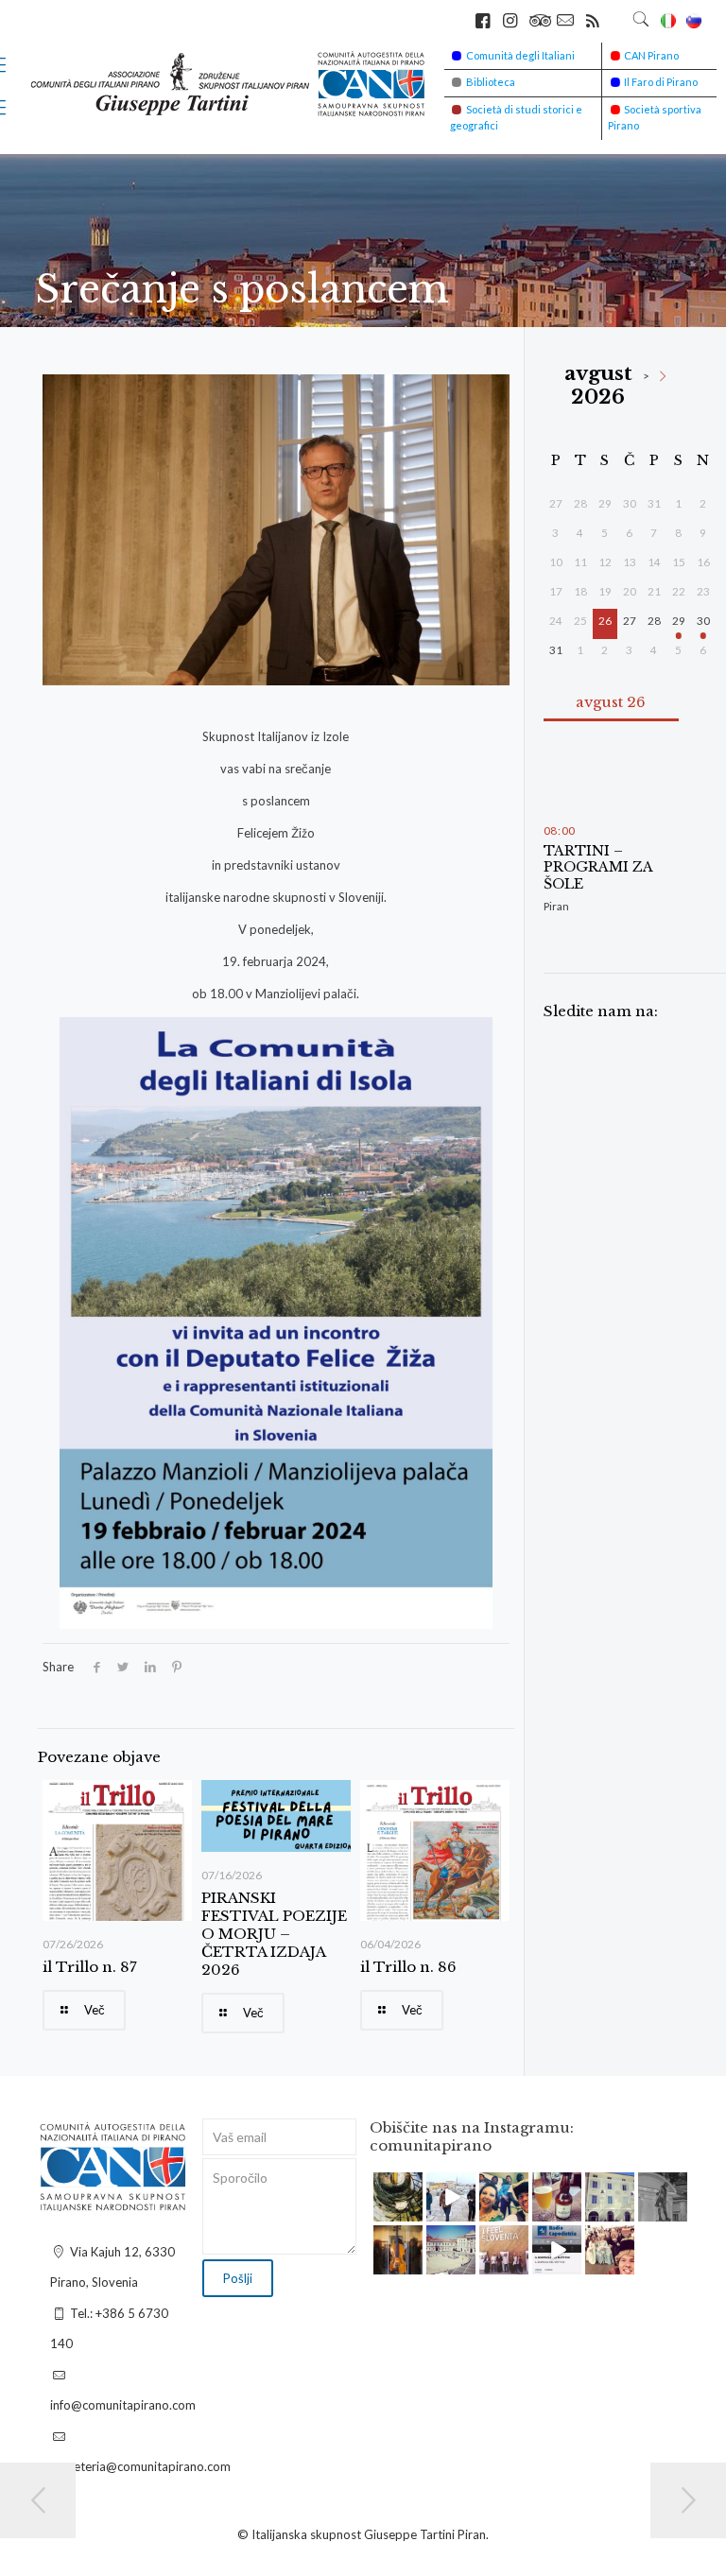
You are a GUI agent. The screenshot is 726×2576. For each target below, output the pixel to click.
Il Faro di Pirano (661, 82)
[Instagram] (411, 2210)
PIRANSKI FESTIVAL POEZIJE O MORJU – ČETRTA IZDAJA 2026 (274, 1934)
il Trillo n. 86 (408, 1967)
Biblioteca (491, 82)
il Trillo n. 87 (90, 1967)
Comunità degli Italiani (520, 55)
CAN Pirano (651, 55)
